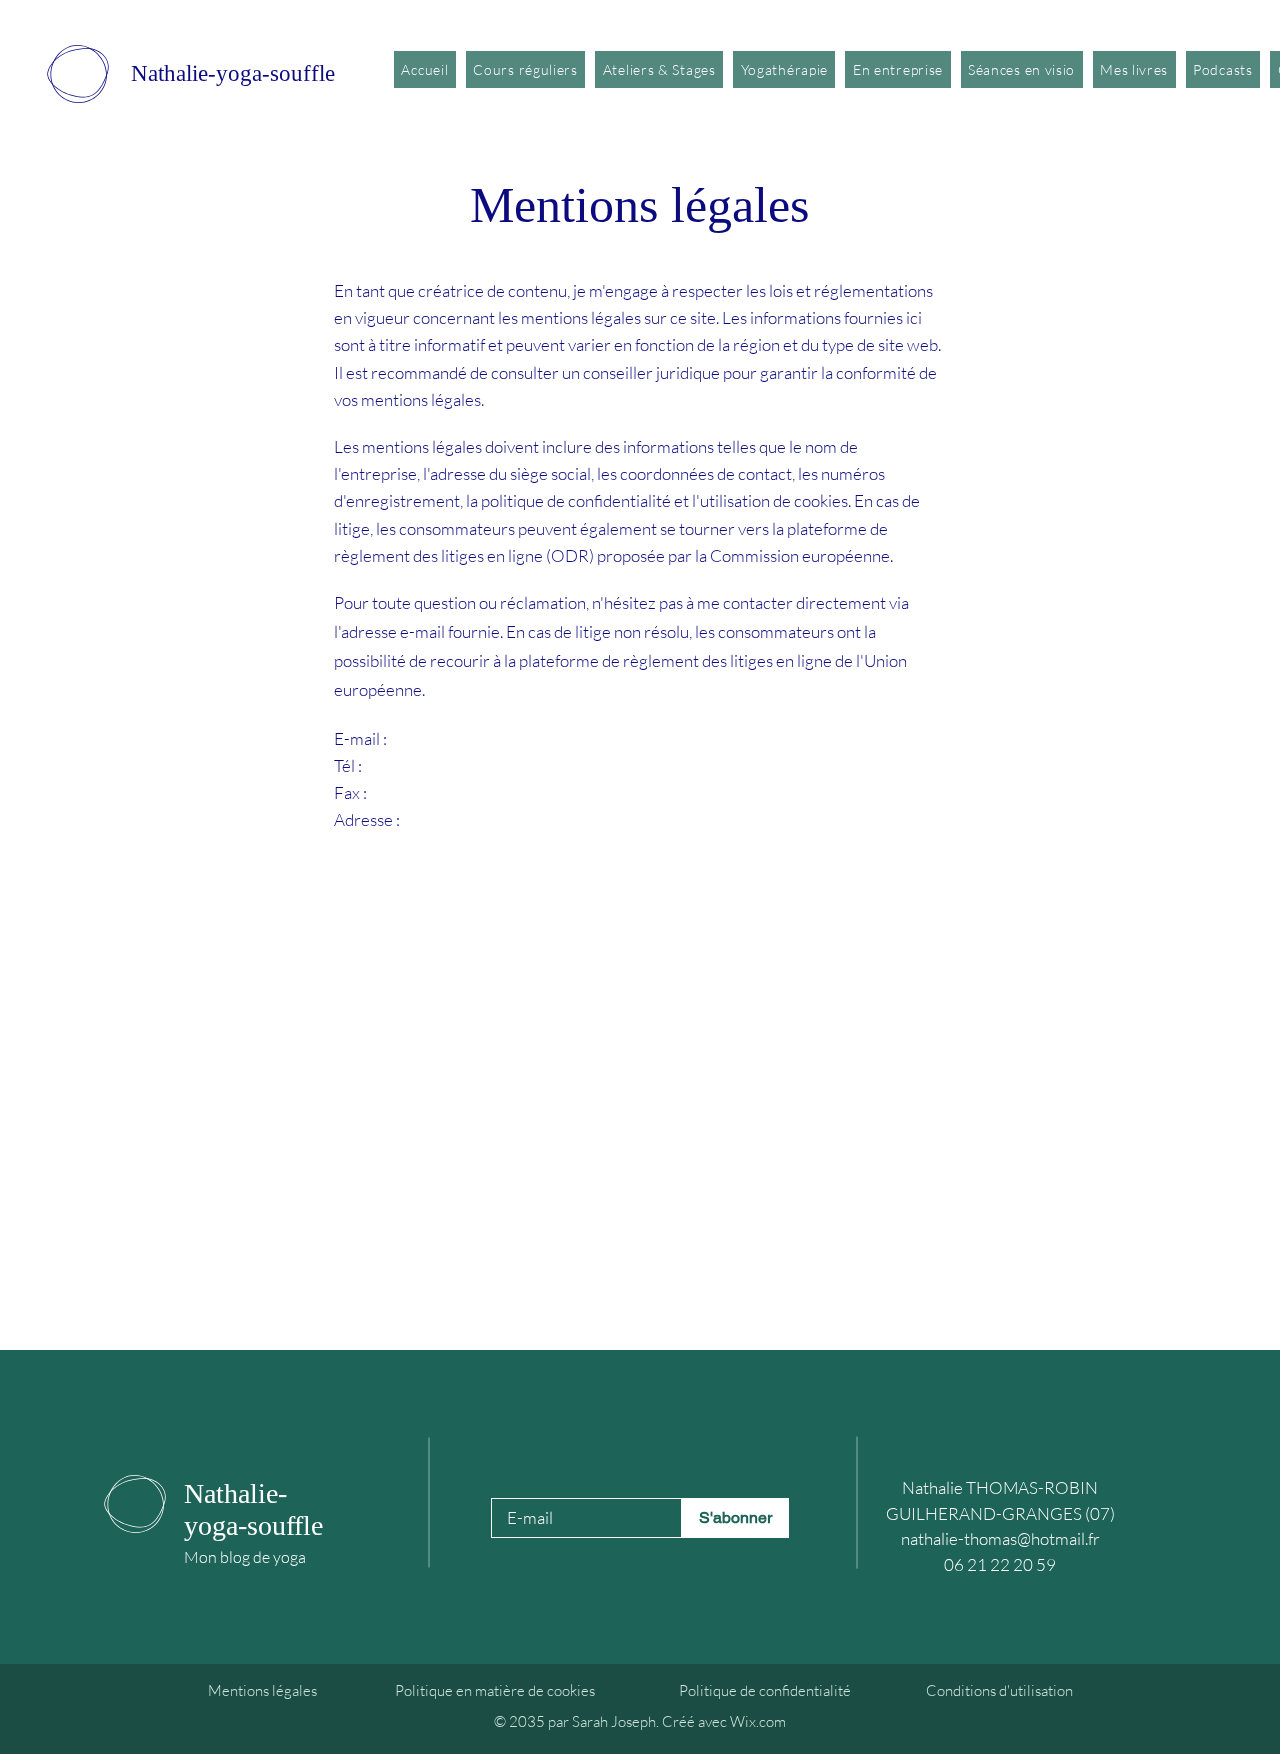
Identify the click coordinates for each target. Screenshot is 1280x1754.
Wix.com (758, 1721)
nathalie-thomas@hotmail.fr (1000, 1538)
